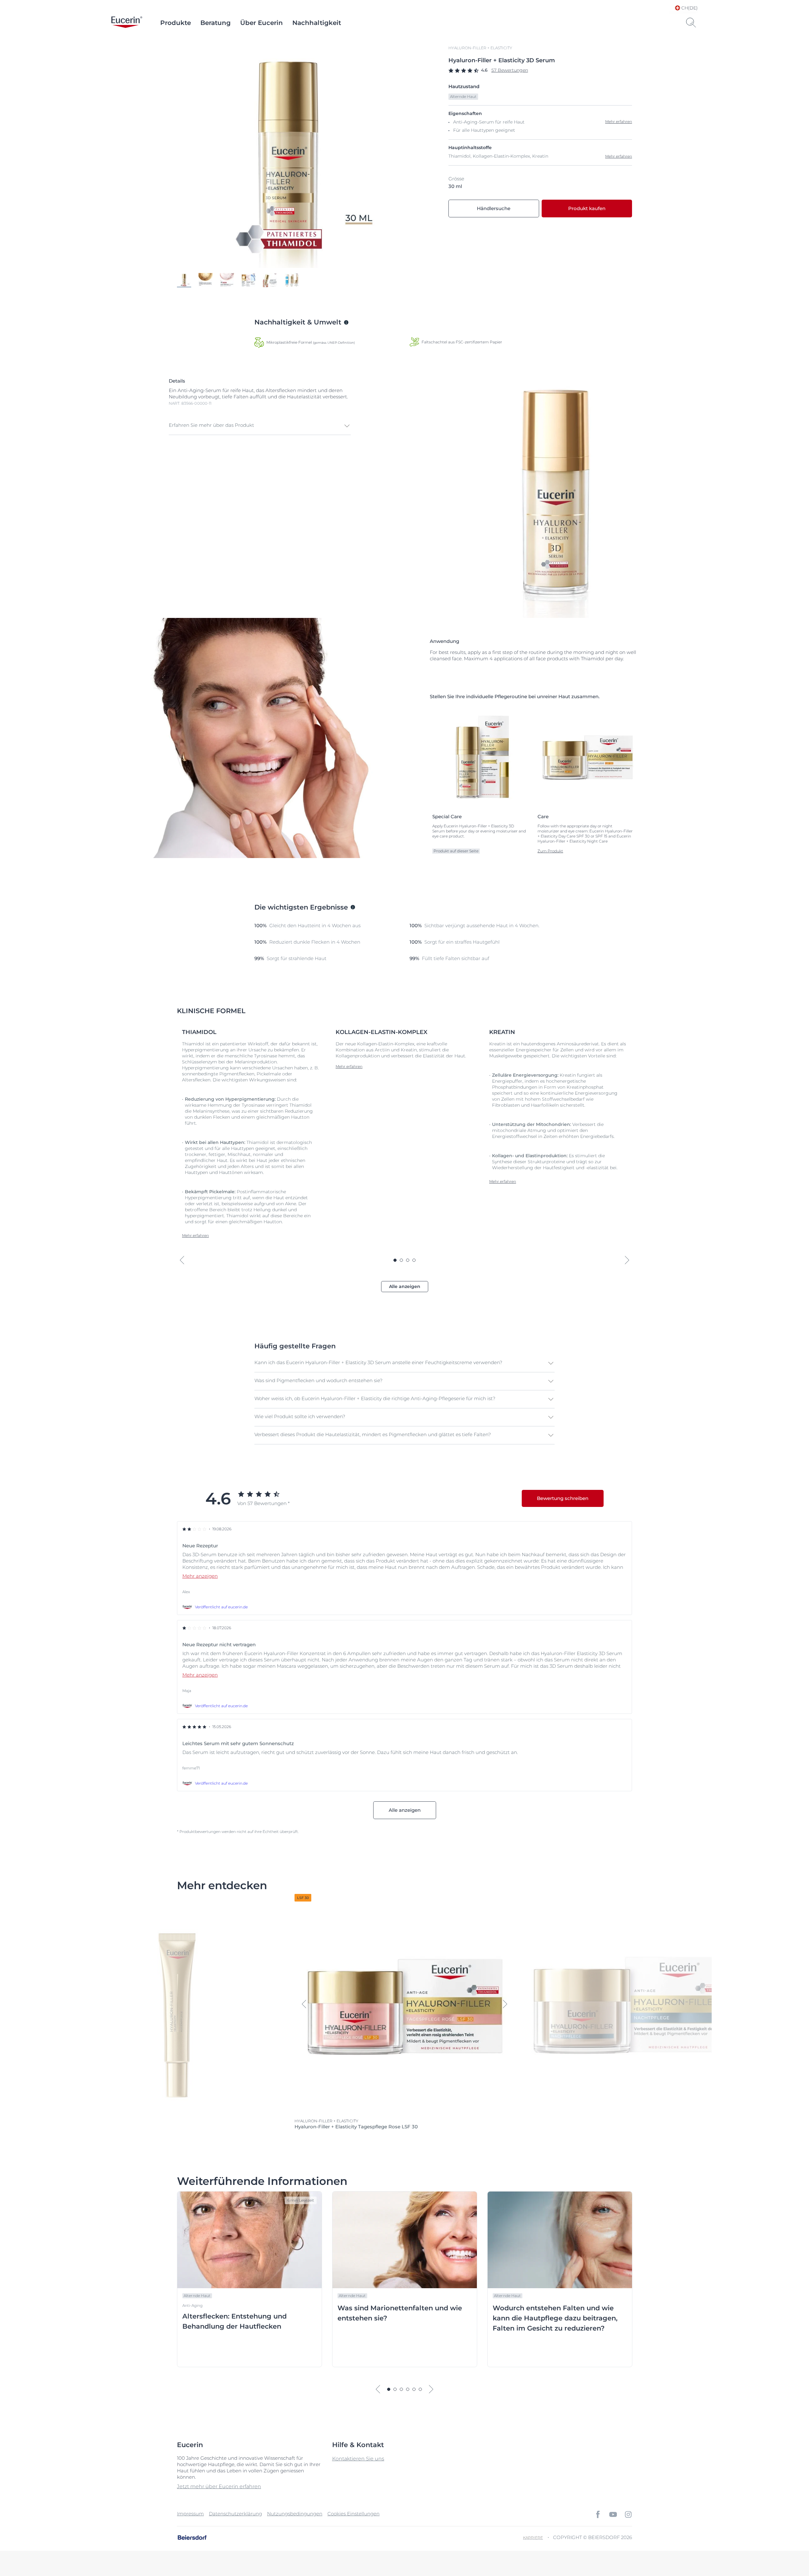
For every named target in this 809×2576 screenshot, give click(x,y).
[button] (260, 426)
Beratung (216, 23)
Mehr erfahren (619, 156)
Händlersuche (494, 208)
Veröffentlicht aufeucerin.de (221, 1607)
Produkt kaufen (587, 208)
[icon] (598, 2514)
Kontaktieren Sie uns (358, 2459)
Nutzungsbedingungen (295, 2514)
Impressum (190, 2514)
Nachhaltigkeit (317, 23)
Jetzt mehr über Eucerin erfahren (219, 2486)
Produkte (176, 23)
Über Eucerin (262, 23)
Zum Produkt (550, 851)
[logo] (127, 23)
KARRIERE (533, 2538)
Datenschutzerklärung (235, 2514)
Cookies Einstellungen (353, 2514)
